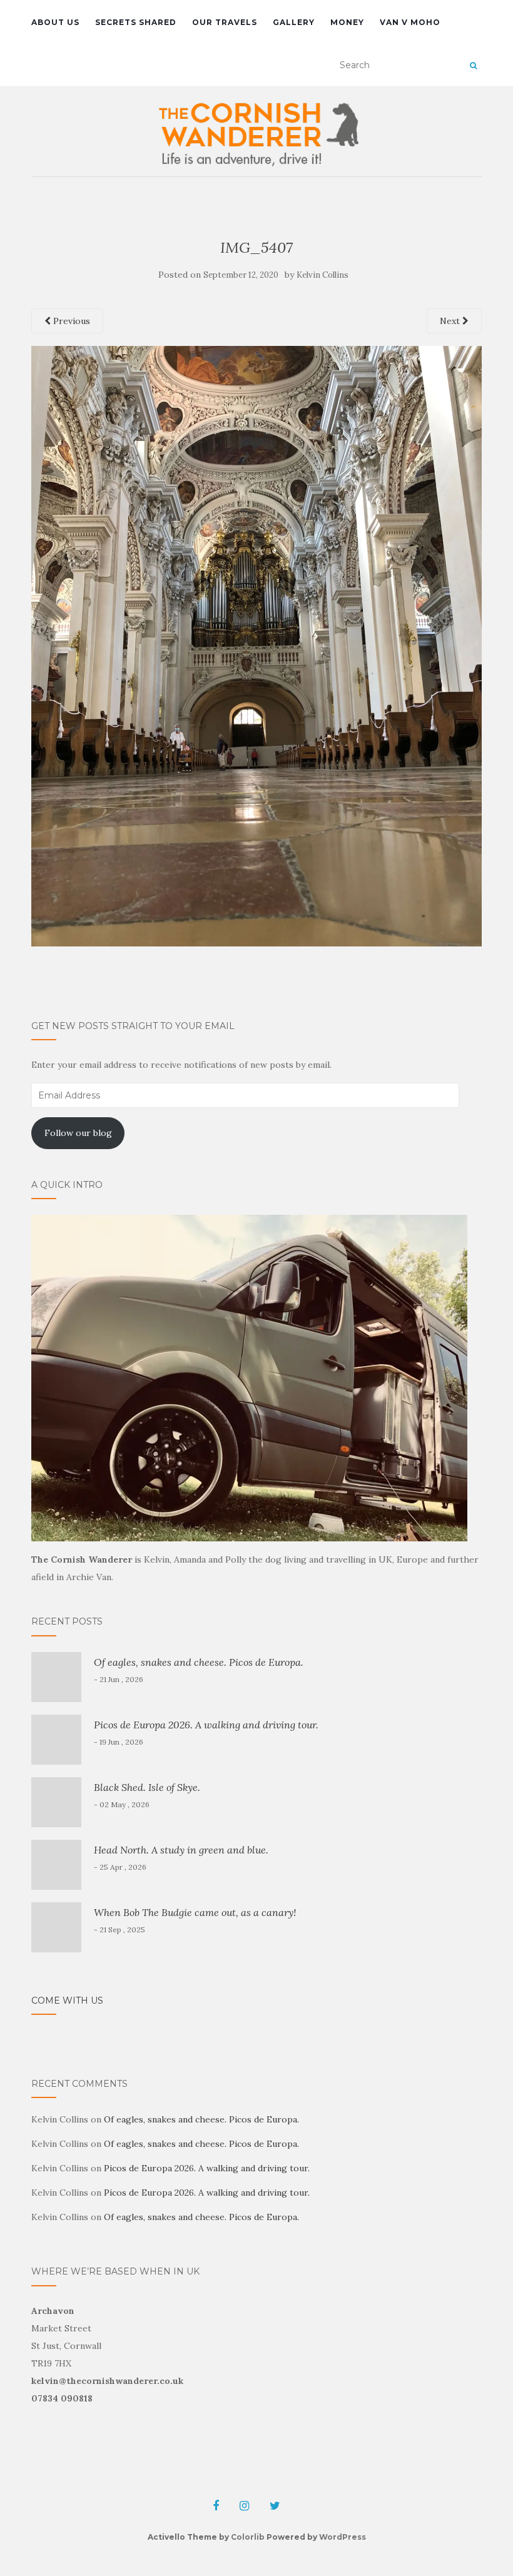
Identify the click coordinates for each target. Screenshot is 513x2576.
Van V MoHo (410, 22)
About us (55, 22)
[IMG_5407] (256, 645)
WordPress (343, 2537)
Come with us (67, 2000)
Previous (70, 321)
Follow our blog (78, 1133)
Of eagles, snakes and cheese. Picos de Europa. (199, 1662)
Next (451, 321)
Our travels (225, 22)
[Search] (473, 66)
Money (347, 22)
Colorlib (248, 2537)
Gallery (294, 22)
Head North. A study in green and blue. (181, 1850)
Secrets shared (136, 22)
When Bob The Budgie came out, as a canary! (195, 1912)
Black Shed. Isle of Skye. (147, 1787)
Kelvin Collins (323, 275)
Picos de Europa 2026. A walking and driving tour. (206, 1725)
